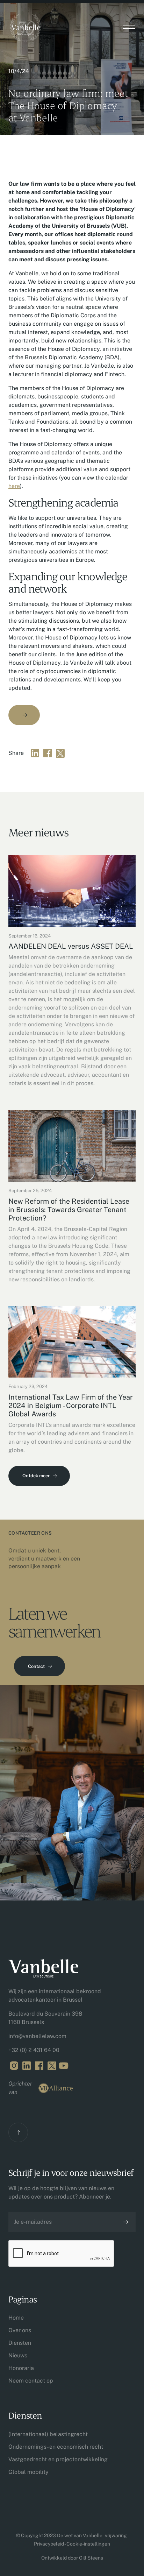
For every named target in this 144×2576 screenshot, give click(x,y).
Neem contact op (31, 2381)
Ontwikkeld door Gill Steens (72, 2558)
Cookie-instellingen (88, 2544)
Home (16, 2318)
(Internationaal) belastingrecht (48, 2434)
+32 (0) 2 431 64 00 (34, 2050)
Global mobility (28, 2472)
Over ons (20, 2330)
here (14, 486)
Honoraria (21, 2368)
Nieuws (18, 2355)
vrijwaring (116, 2535)
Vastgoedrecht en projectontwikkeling (58, 2459)
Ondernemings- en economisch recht (56, 2447)
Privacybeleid (49, 2544)
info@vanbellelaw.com (37, 2036)
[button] (129, 29)
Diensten (20, 2343)
